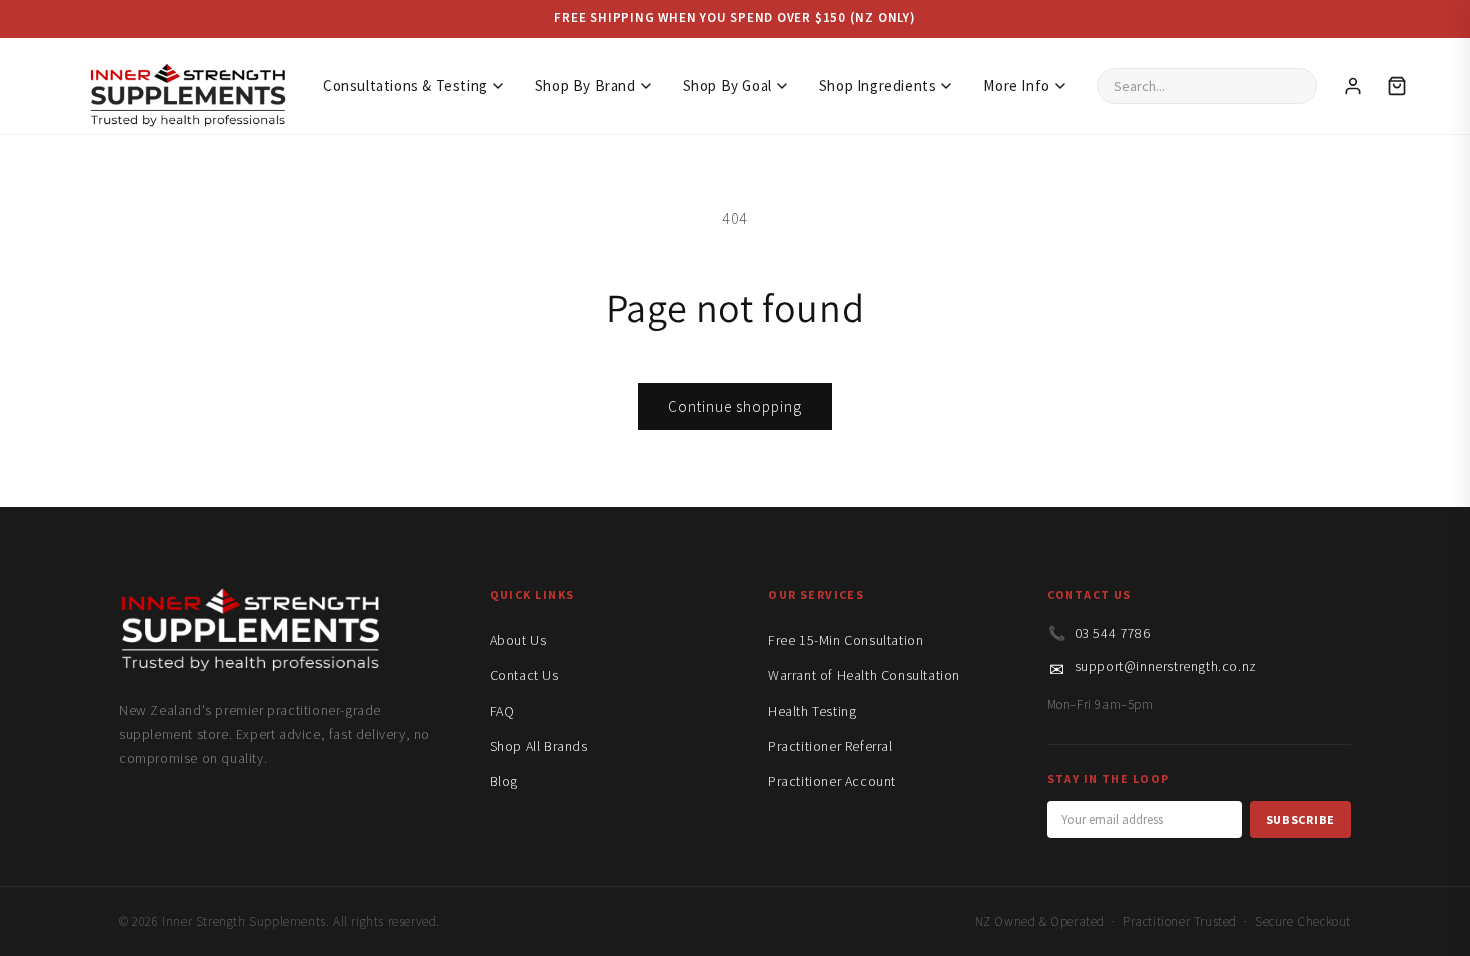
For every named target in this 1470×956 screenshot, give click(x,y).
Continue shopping (735, 406)
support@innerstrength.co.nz (1166, 666)
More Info (1016, 85)
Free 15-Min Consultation (845, 640)
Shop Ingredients (878, 85)
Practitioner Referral (830, 746)
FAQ (502, 711)
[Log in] (1353, 86)
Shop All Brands (539, 746)
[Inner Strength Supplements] (187, 85)
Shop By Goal (727, 85)
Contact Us (524, 675)
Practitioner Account (832, 781)
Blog (504, 781)
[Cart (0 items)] (1397, 86)
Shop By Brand (585, 85)
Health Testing (812, 711)
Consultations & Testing (405, 85)
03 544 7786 (1113, 633)
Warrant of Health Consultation (864, 675)
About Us (518, 640)
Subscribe (1300, 819)
